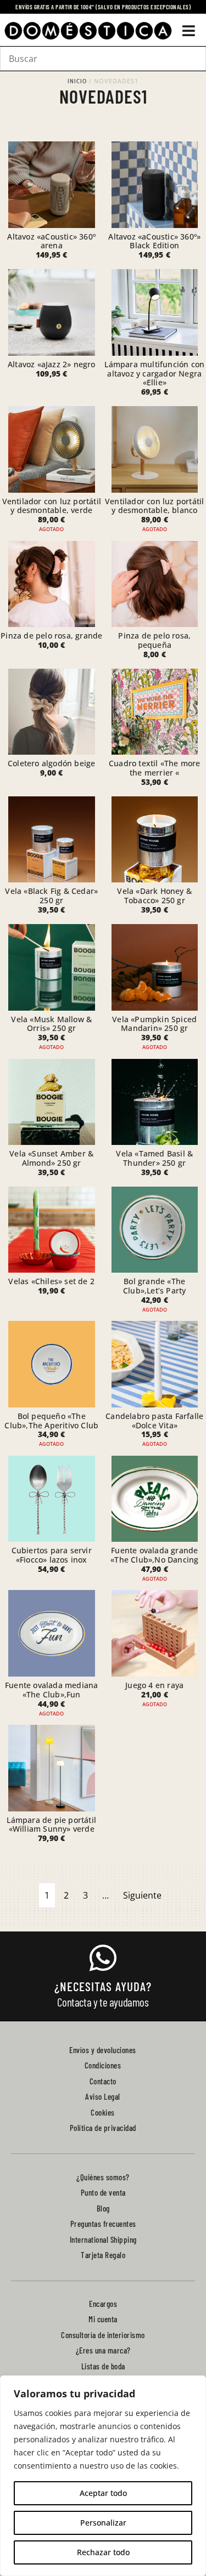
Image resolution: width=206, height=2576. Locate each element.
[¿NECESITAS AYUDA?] (103, 1958)
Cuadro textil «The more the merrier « (155, 768)
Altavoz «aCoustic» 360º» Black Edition (154, 241)
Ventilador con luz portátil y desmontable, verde (52, 506)
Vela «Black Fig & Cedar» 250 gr (51, 896)
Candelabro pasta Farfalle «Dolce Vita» (154, 1421)
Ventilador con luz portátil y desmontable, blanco (154, 506)
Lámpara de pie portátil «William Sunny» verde (51, 1825)
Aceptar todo (103, 2493)
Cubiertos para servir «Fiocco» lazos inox (52, 1555)
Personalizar (103, 2523)
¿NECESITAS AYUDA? (103, 1986)
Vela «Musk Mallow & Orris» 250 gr (51, 1024)
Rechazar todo (103, 2552)
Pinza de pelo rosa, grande (51, 636)
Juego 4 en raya (154, 1685)
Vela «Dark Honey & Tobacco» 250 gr (154, 896)
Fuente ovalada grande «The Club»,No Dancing (154, 1555)
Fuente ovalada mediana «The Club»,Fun (51, 1690)
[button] (189, 31)
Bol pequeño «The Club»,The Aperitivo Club (51, 1421)
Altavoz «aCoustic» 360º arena (51, 241)
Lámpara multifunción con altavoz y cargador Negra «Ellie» (154, 374)
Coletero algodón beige (51, 763)
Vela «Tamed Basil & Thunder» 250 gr (154, 1158)
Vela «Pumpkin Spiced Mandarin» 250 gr (154, 1024)
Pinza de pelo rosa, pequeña (154, 640)
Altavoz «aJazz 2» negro (52, 364)
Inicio (77, 81)
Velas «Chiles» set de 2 (51, 1281)
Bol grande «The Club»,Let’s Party (154, 1286)
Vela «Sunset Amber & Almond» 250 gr (51, 1158)
